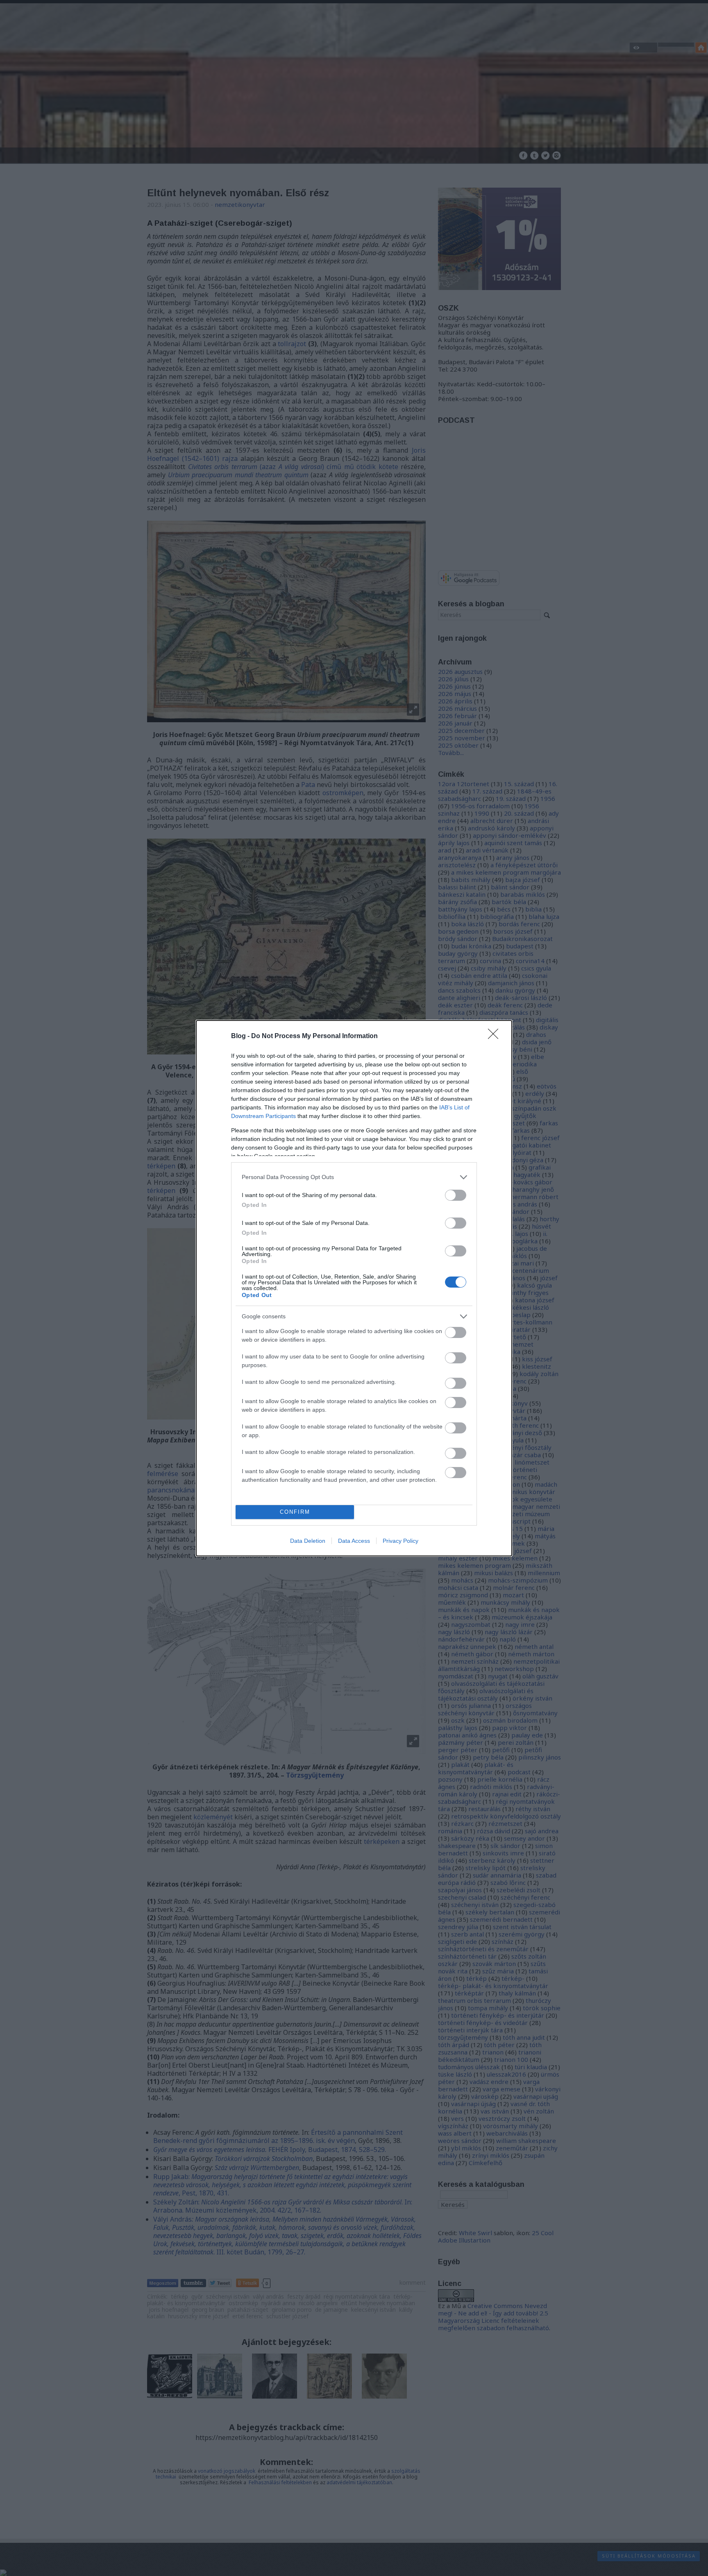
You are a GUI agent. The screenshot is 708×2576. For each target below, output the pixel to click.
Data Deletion (308, 1541)
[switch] (456, 1195)
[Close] (496, 1036)
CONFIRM (295, 1512)
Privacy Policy (401, 1541)
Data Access (354, 1541)
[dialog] (354, 1288)
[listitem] (354, 1177)
